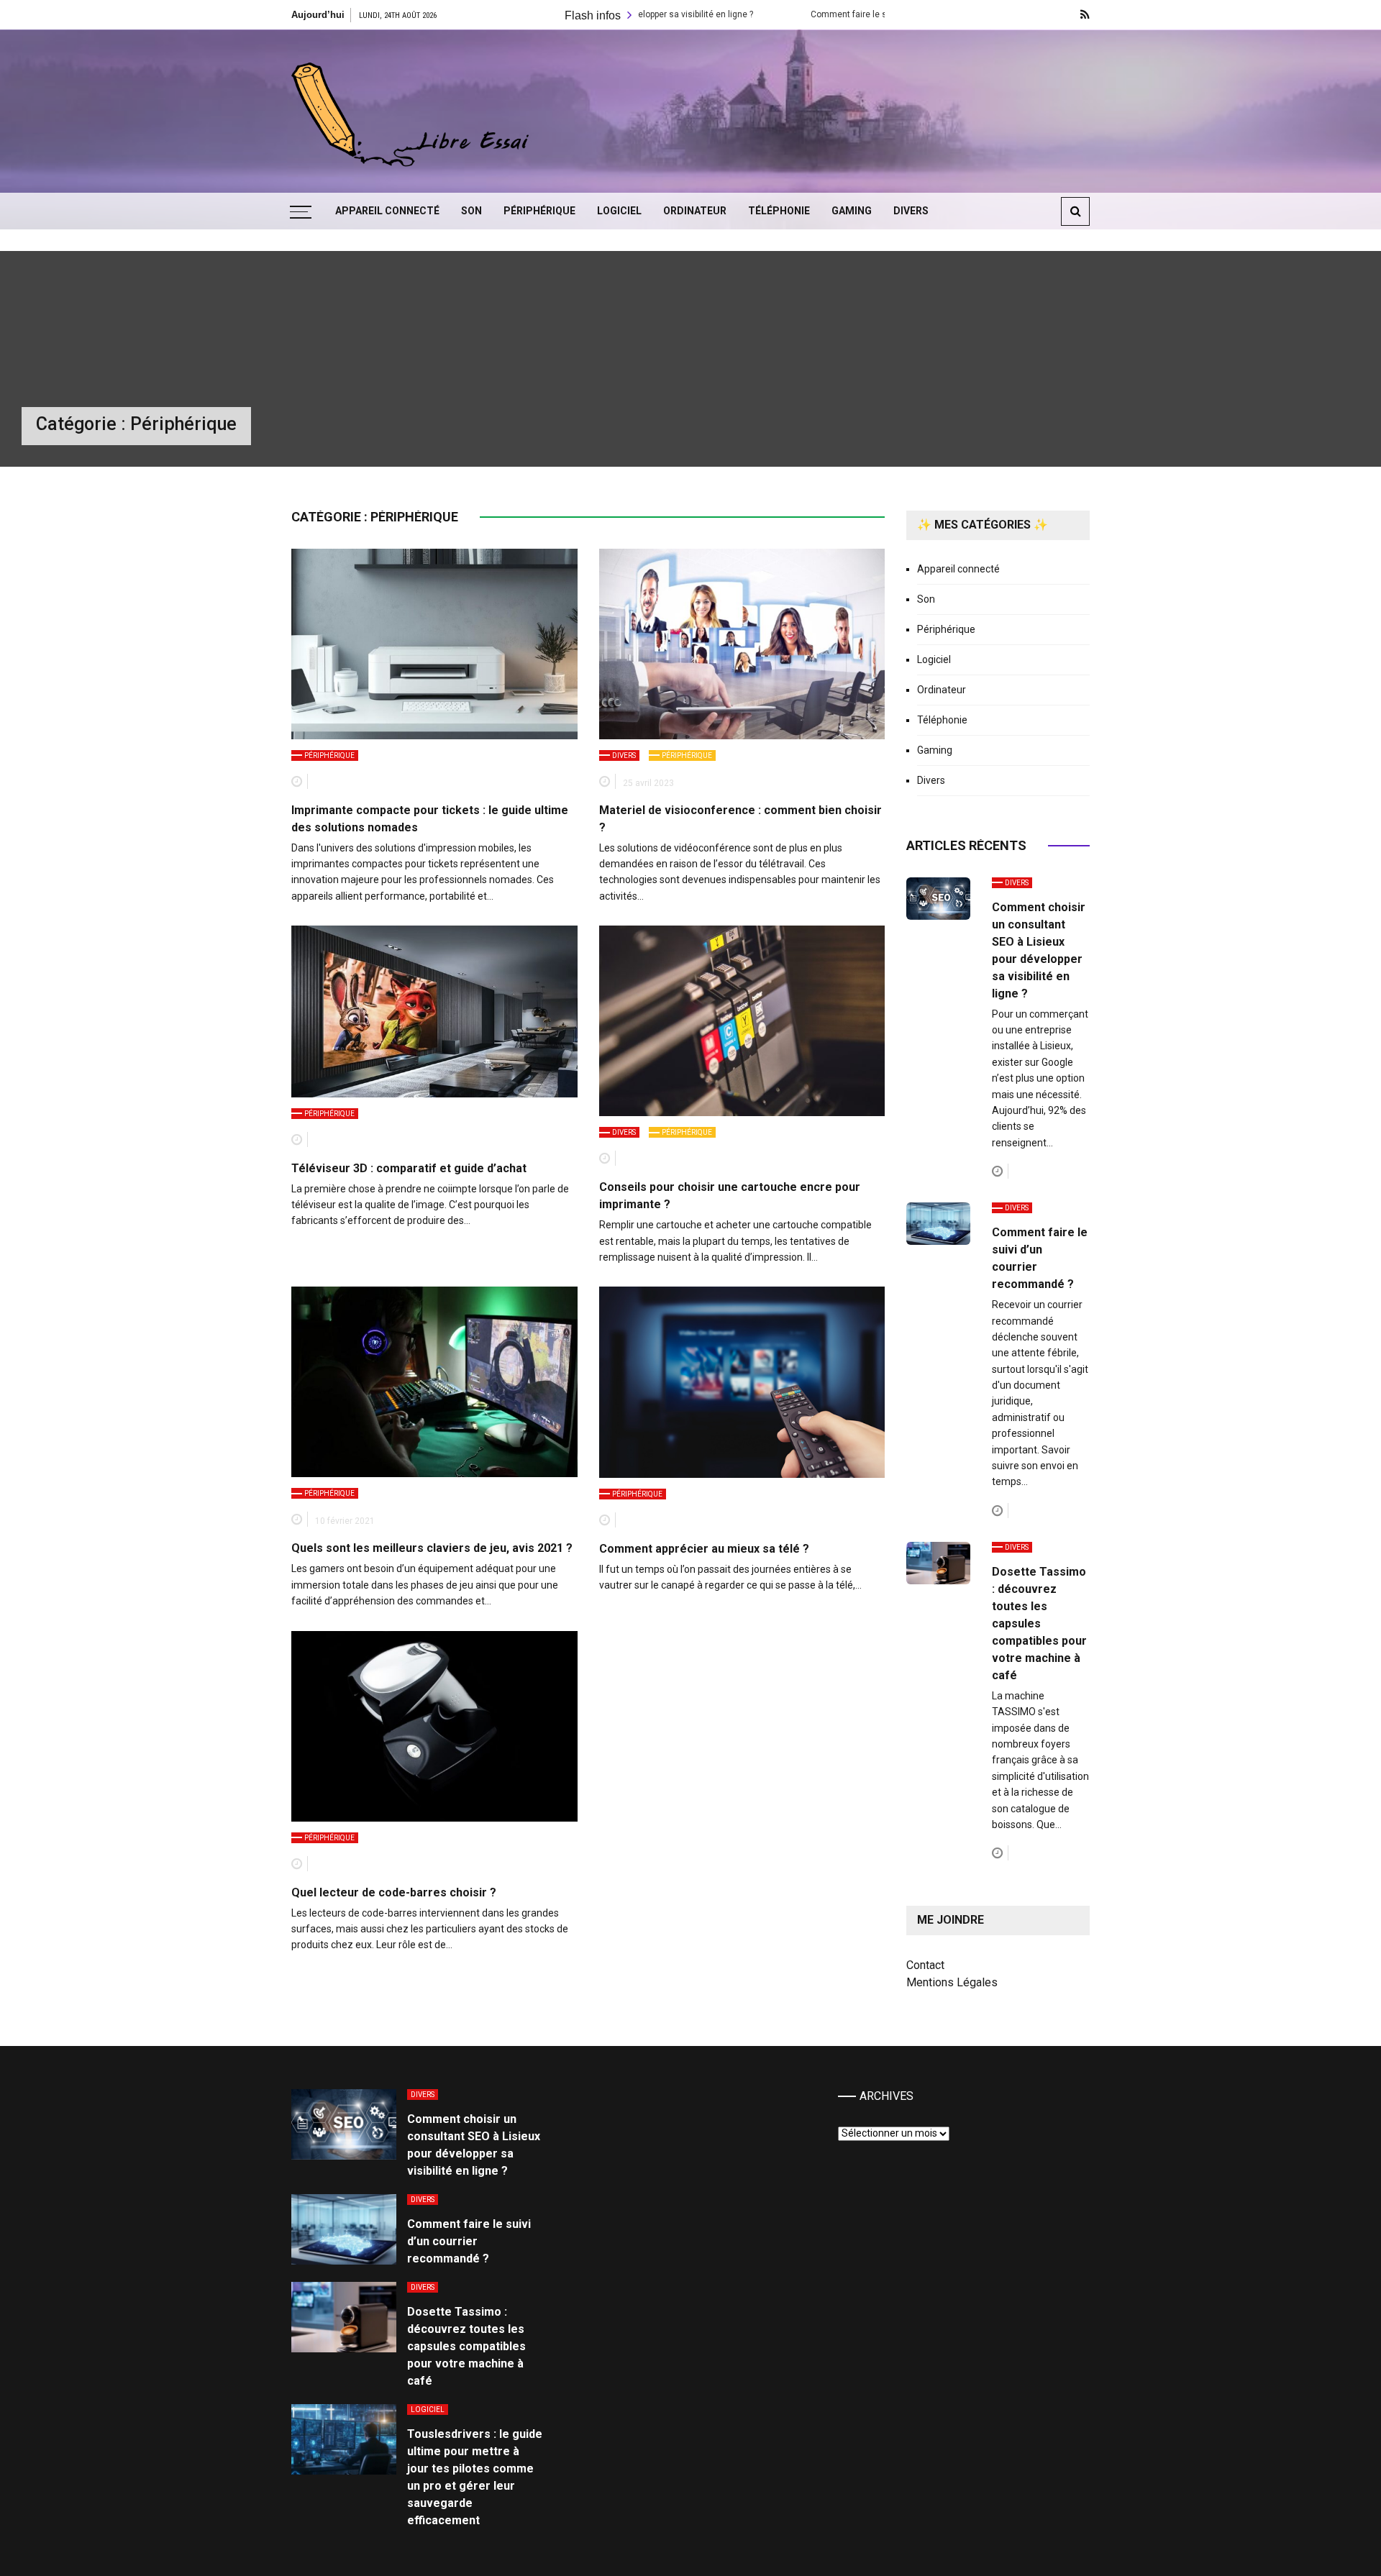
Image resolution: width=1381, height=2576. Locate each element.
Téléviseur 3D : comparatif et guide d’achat (409, 1168)
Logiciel (619, 211)
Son (471, 211)
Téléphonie (779, 211)
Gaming (852, 211)
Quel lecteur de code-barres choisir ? (394, 1892)
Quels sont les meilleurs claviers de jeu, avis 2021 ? (432, 1548)
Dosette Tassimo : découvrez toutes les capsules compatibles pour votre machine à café (1039, 1623)
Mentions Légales (952, 1982)
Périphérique (539, 211)
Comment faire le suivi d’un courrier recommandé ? (812, 14)
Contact (925, 1965)
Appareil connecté (387, 211)
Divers (911, 211)
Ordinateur (695, 211)
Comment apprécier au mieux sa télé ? (704, 1549)
